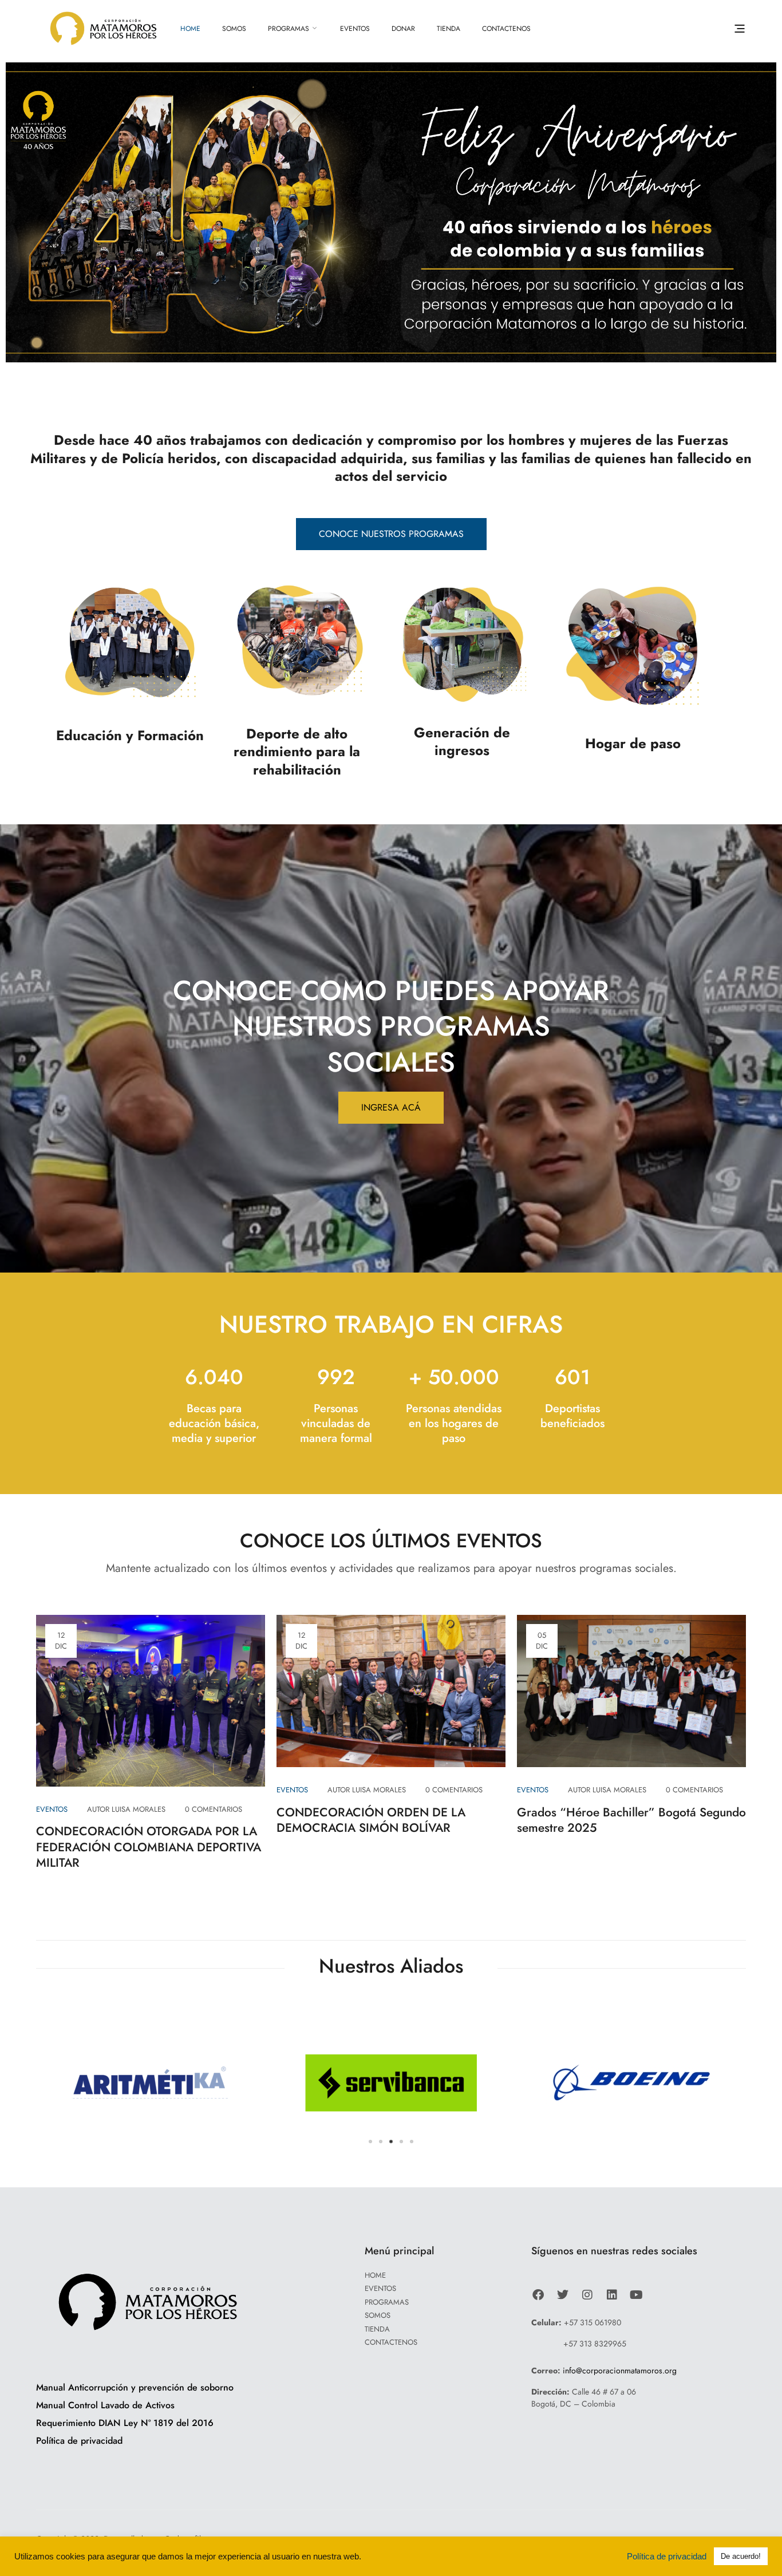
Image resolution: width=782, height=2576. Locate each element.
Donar (403, 29)
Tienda (449, 29)
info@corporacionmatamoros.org (620, 2370)
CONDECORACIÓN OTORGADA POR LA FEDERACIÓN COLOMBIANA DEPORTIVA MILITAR (149, 1847)
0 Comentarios (214, 1809)
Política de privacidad (669, 2557)
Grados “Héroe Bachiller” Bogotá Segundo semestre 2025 (631, 1820)
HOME (190, 29)
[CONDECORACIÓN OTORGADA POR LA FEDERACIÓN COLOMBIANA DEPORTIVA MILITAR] (151, 1699)
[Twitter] (562, 2294)
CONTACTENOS (506, 29)
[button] (740, 29)
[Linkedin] (612, 2294)
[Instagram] (587, 2294)
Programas (289, 29)
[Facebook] (538, 2294)
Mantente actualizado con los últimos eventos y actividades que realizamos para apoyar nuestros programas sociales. (391, 1568)
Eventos (355, 29)
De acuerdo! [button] (741, 2556)
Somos (234, 29)
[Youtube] (636, 2294)
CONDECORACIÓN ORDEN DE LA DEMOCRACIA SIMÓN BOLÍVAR (371, 1820)
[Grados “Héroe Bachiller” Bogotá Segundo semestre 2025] (631, 1690)
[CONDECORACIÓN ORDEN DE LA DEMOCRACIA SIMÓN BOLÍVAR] (391, 1690)
